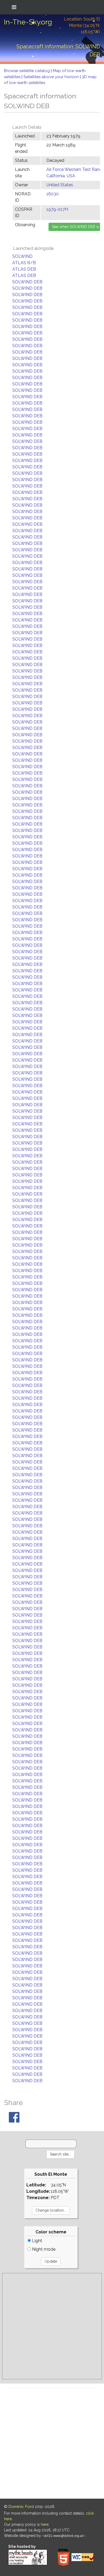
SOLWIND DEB (27, 282)
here (45, 2524)
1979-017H (57, 209)
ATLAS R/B (24, 263)
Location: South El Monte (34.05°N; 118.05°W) (82, 25)
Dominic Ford (21, 2507)
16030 (53, 194)
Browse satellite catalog (27, 71)
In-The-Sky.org (28, 22)
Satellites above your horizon (52, 77)
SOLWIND (22, 256)
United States (60, 185)
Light (37, 2241)
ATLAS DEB (24, 269)
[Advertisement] (52, 2326)
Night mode (43, 2249)
